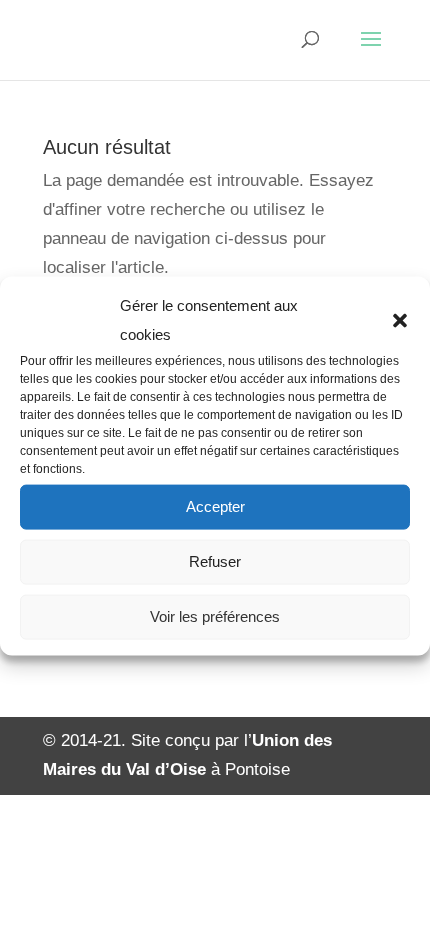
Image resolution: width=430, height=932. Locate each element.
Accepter (215, 506)
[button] (400, 321)
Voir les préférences (215, 616)
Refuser (215, 561)
